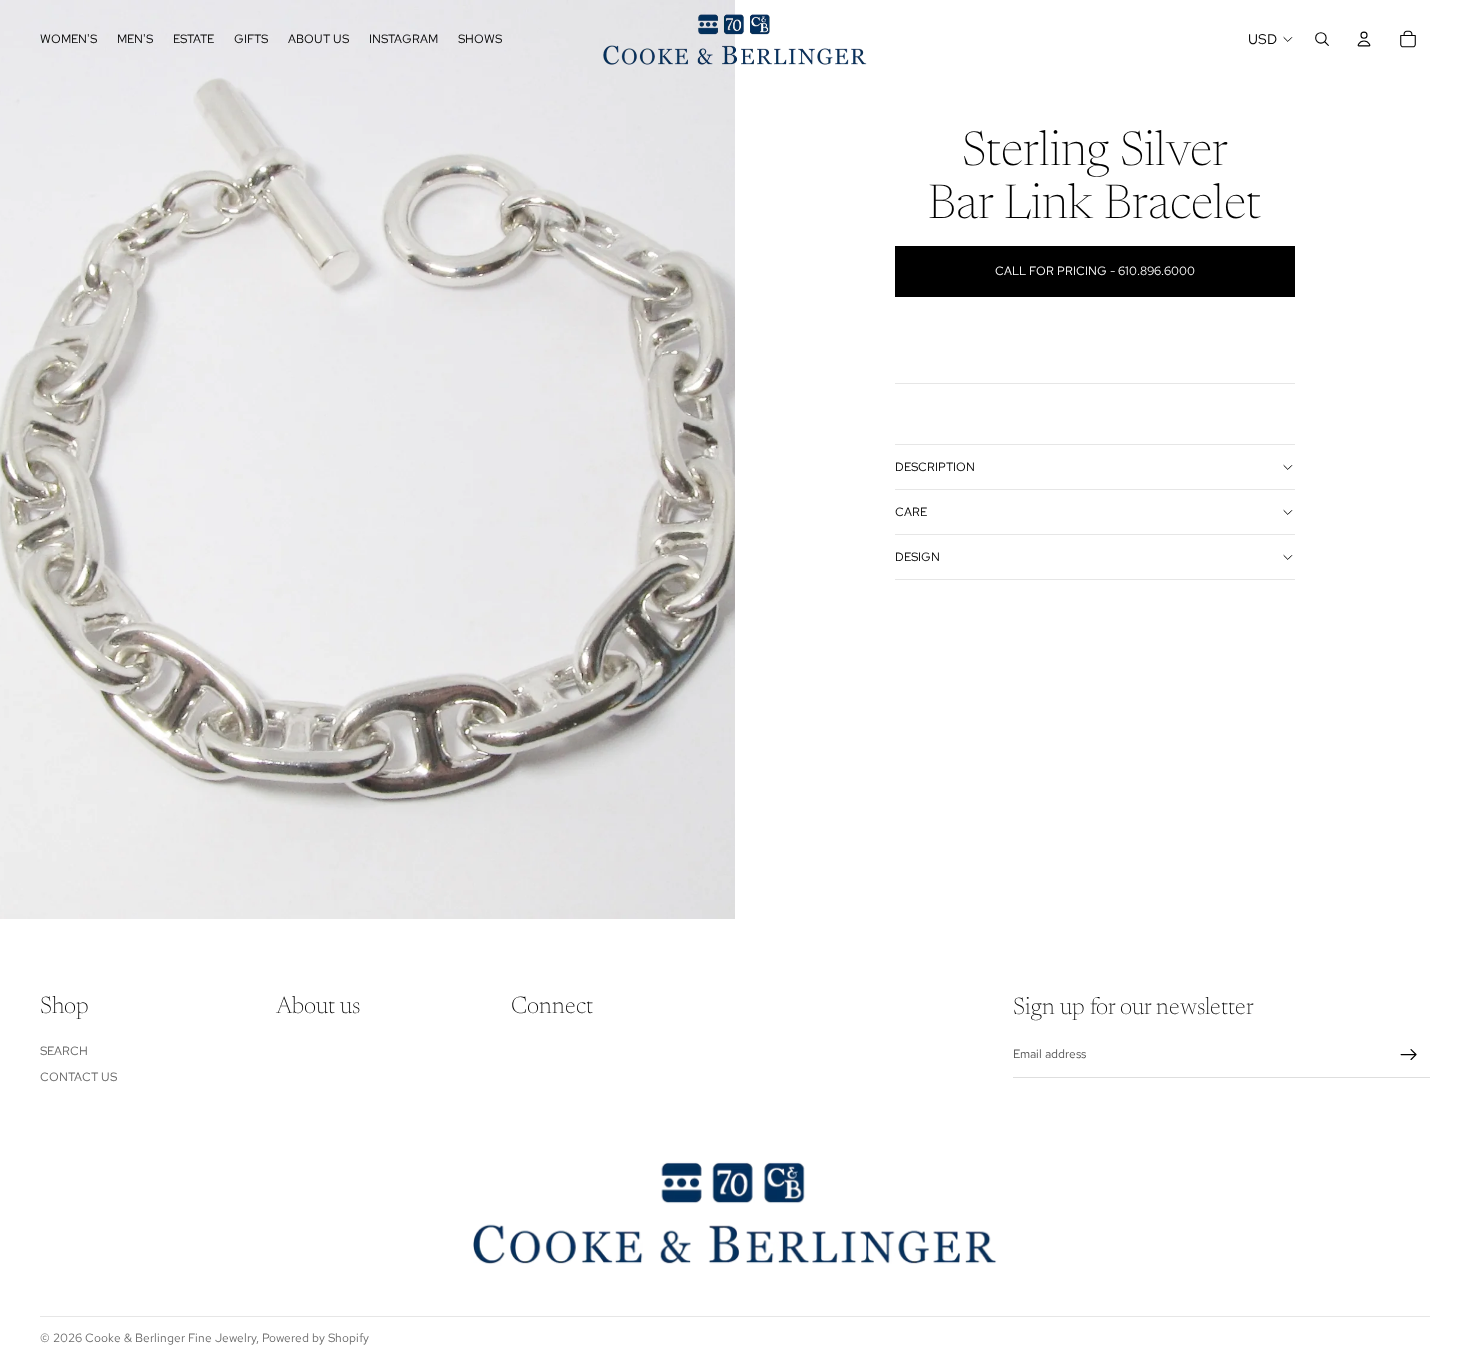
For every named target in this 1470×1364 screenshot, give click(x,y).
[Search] (1322, 39)
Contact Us (78, 1077)
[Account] (1364, 39)
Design (917, 557)
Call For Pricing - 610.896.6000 (1095, 271)
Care (911, 512)
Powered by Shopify (315, 1338)
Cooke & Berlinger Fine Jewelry (170, 1338)
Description (935, 467)
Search (64, 1051)
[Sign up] (1409, 1055)
